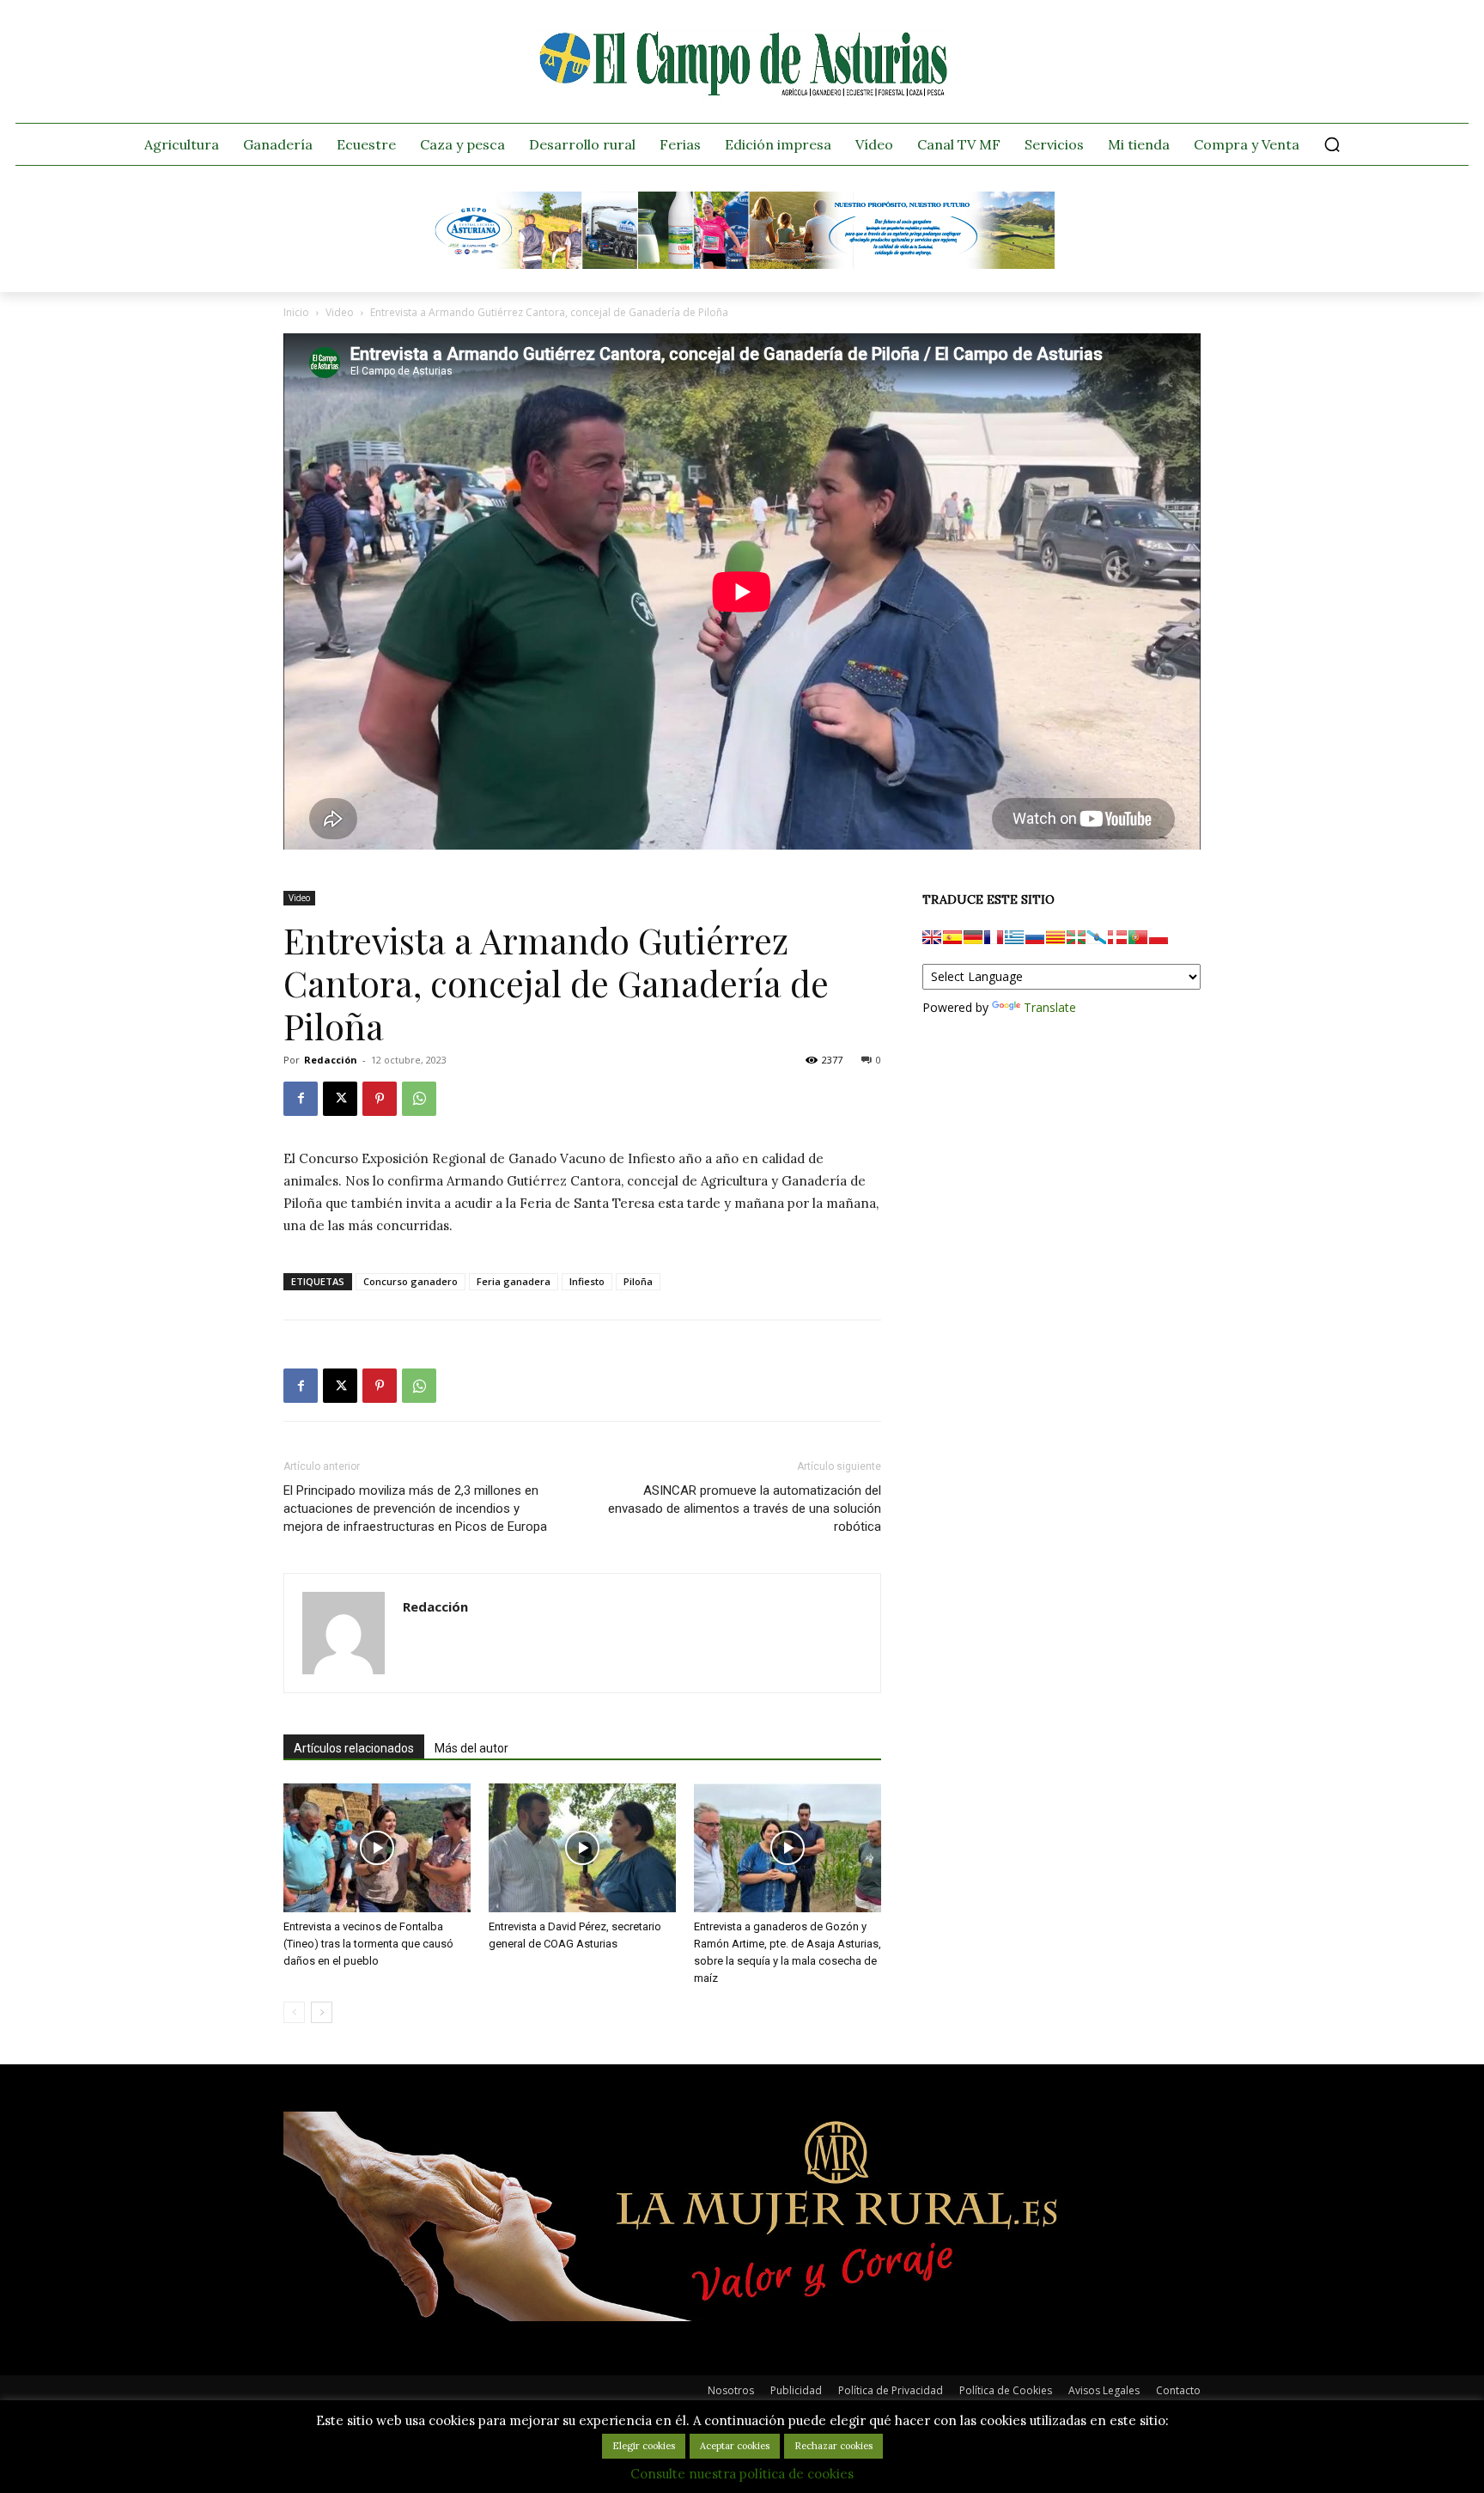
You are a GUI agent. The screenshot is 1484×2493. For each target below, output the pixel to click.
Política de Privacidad (891, 2390)
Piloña (638, 1281)
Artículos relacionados (354, 1748)
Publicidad (796, 2390)
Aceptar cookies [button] (735, 2446)
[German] (973, 937)
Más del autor (471, 1748)
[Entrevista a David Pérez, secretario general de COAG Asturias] (582, 1848)
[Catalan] (1055, 937)
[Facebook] (301, 1099)
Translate (1050, 1007)
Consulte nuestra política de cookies (742, 2474)
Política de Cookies (1006, 2390)
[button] (1332, 144)
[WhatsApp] (419, 1099)
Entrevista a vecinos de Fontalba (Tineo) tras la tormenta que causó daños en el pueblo (368, 1944)
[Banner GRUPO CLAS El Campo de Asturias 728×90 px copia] (742, 265)
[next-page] (322, 2012)
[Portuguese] (1138, 937)
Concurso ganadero (411, 1281)
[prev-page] (294, 2012)
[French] (994, 937)
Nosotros (731, 2390)
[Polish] (1159, 937)
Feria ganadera (514, 1281)
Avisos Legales (1104, 2390)
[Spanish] (952, 937)
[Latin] (1014, 937)
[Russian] (1035, 937)
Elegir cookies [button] (644, 2446)
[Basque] (1076, 937)
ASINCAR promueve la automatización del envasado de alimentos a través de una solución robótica (745, 1509)
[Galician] (1097, 937)
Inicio (296, 312)
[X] (340, 1099)
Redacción (331, 1060)
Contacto (1178, 2390)
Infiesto (587, 1281)
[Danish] (1117, 937)
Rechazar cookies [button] (833, 2446)
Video (340, 312)
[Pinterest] (380, 1099)
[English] (932, 937)
